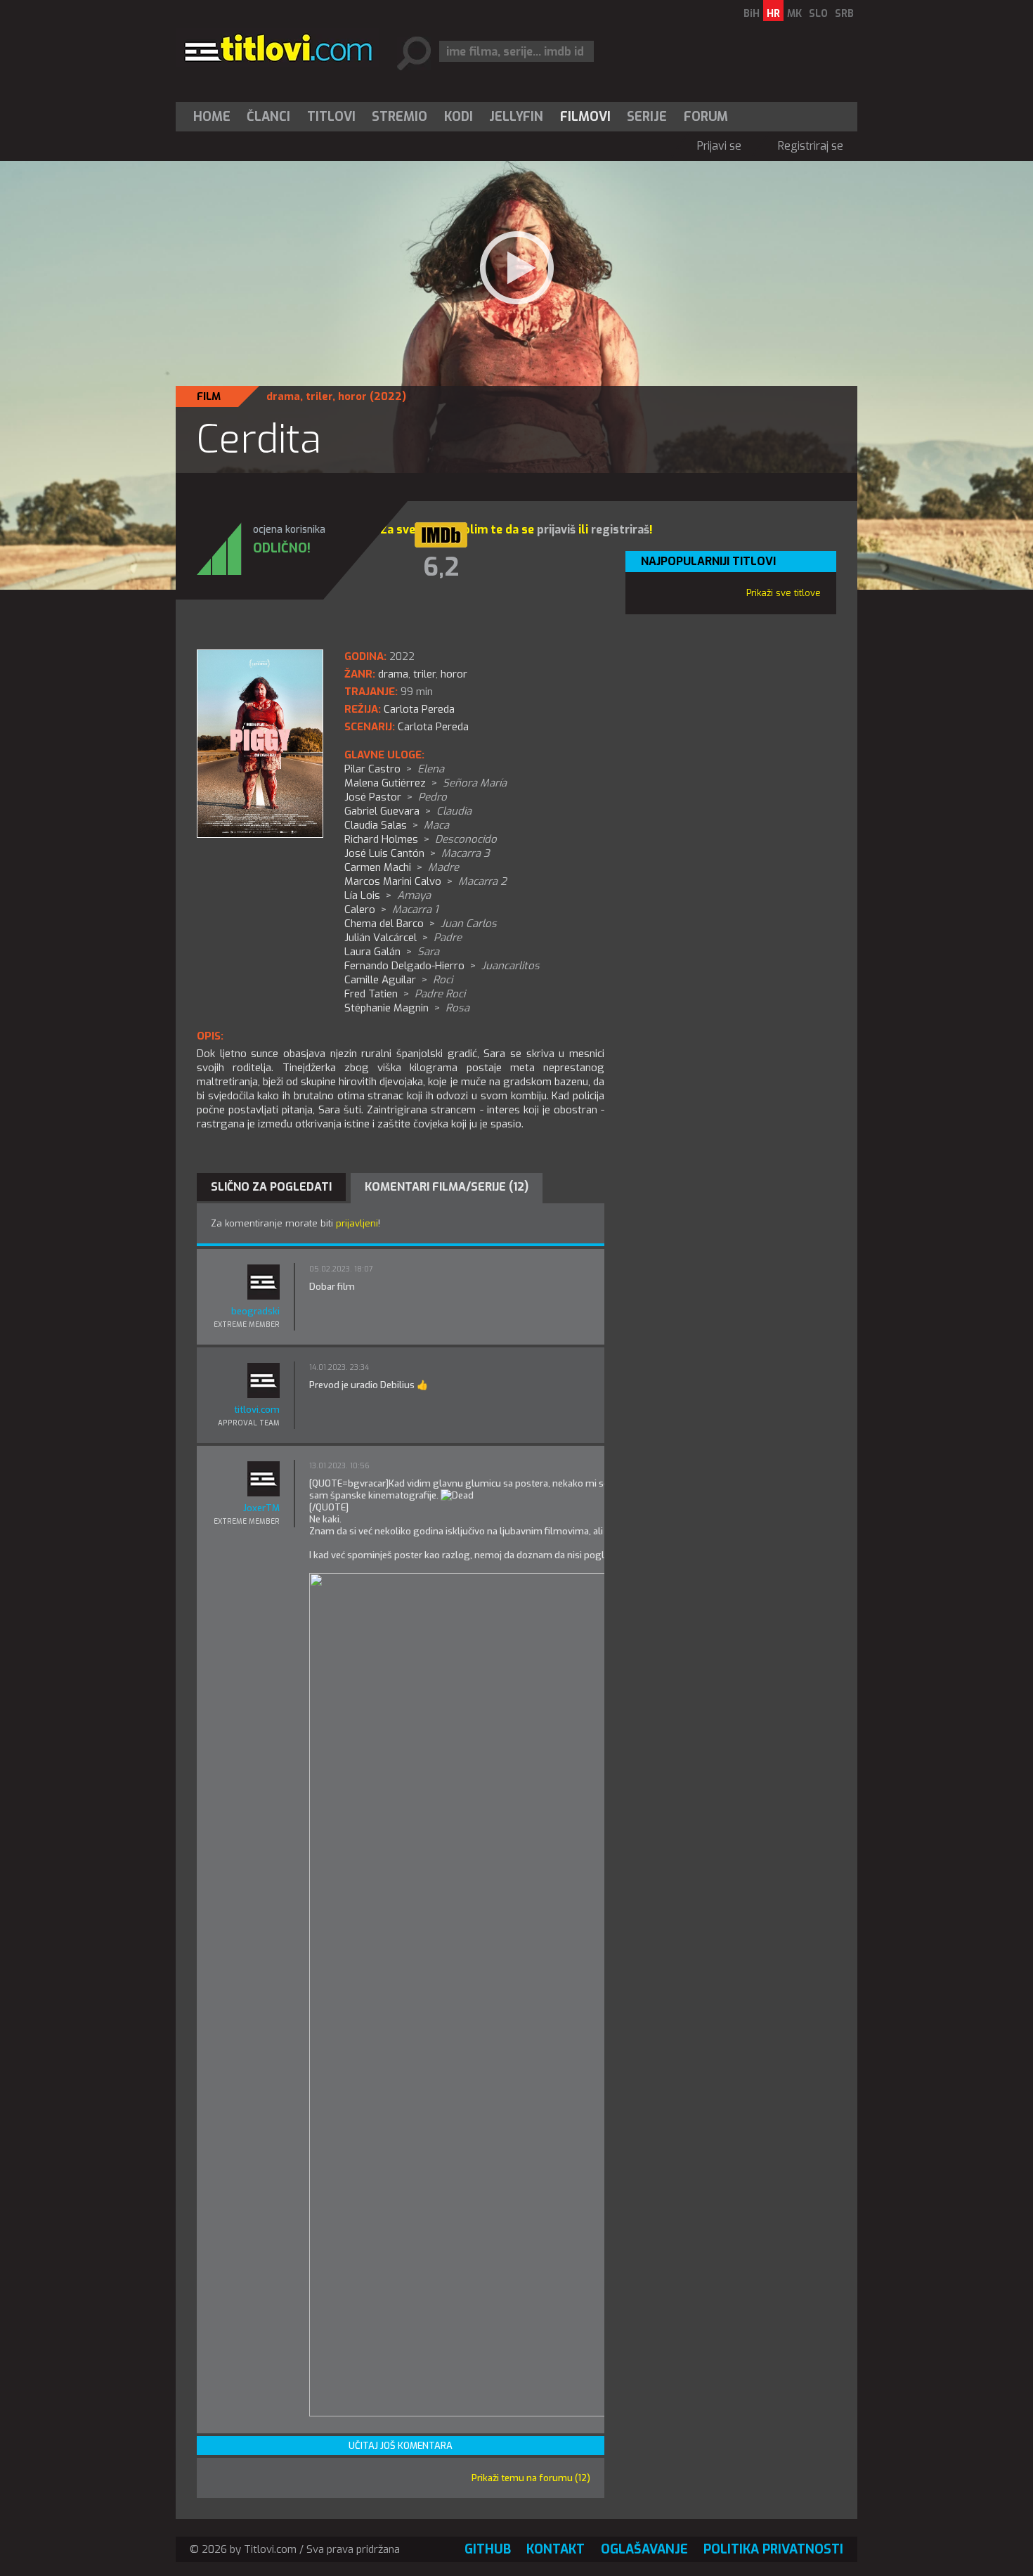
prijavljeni (357, 1223)
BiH (752, 14)
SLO (818, 14)
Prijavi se (719, 146)
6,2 (441, 567)
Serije (647, 117)
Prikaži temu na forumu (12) (531, 2478)
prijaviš (556, 530)
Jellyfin (516, 117)
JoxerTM (261, 1508)
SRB (844, 14)
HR (773, 14)
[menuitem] (215, 117)
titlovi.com (257, 1410)
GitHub (488, 2549)
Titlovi (331, 117)
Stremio (399, 117)
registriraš (620, 530)
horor (352, 396)
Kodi (459, 117)
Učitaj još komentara (401, 2446)
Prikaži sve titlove (784, 593)
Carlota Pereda (433, 727)
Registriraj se (811, 146)
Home (212, 117)
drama (283, 396)
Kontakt (556, 2549)
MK (794, 14)
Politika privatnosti (773, 2549)
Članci (268, 117)
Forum (706, 117)
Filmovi (585, 117)
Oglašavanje (644, 2549)
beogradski (255, 1311)
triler (319, 396)
